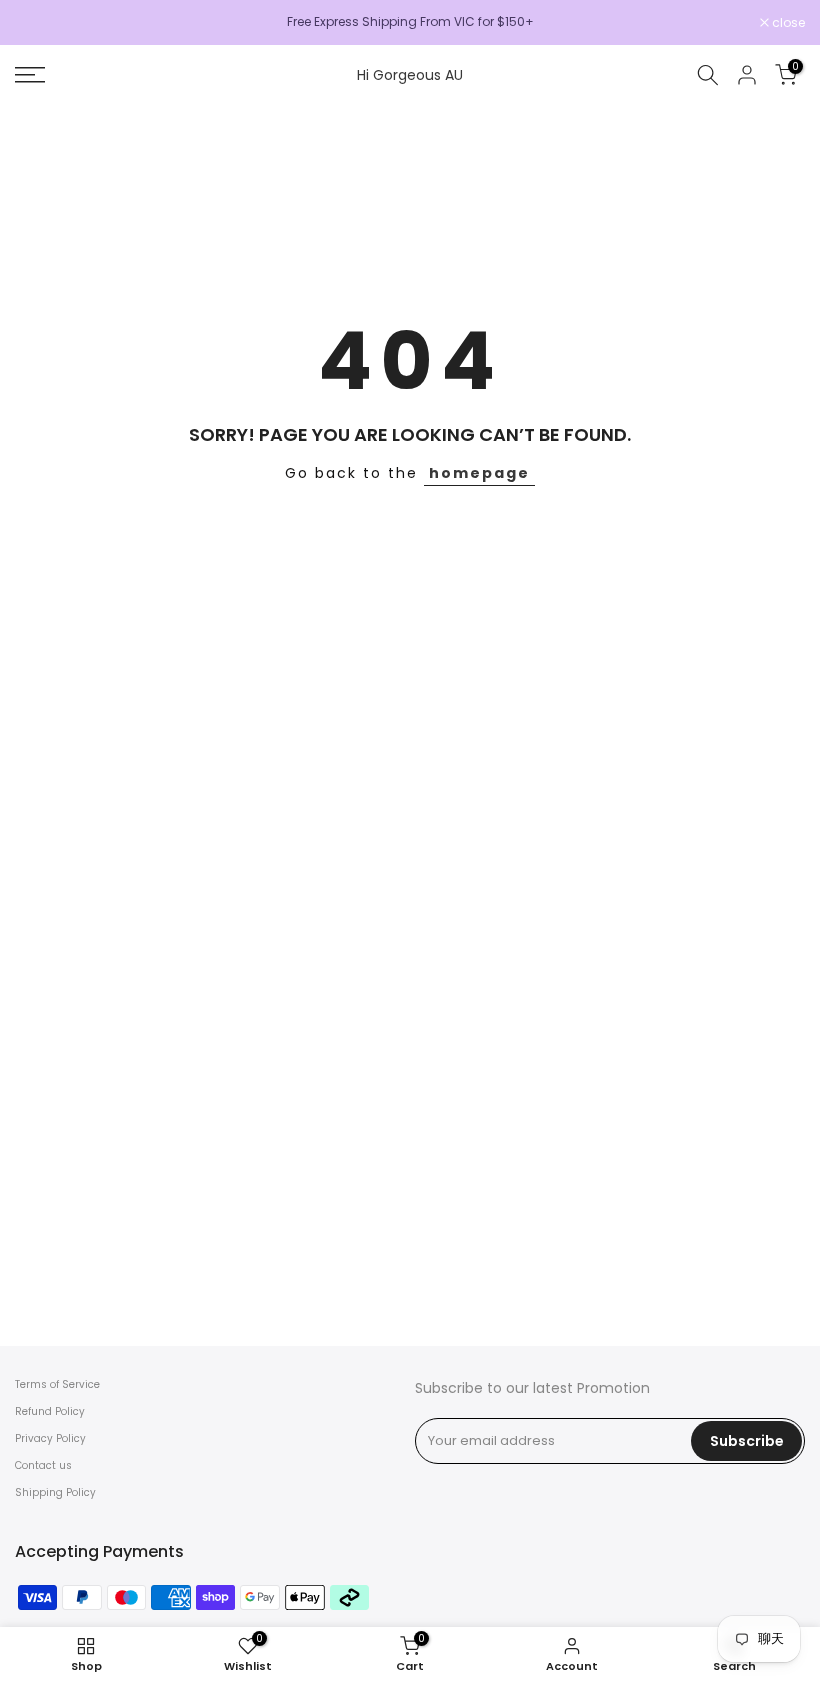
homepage (479, 473)
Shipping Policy (55, 1492)
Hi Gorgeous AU (410, 75)
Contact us (43, 1465)
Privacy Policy (50, 1438)
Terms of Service (57, 1384)
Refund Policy (50, 1411)
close (42, 23)
